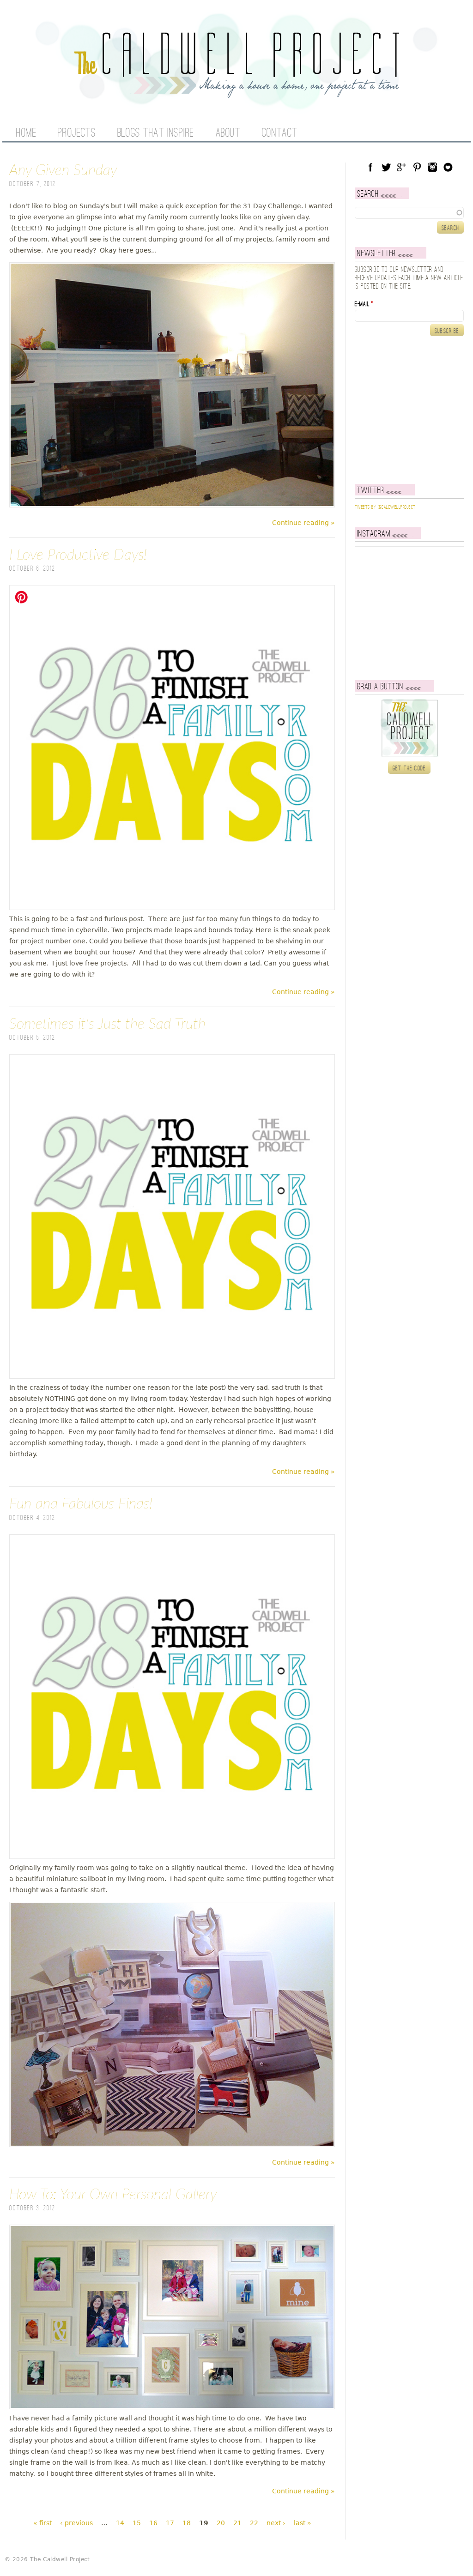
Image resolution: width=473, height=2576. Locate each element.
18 (187, 2523)
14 (120, 2523)
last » (303, 2523)
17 (170, 2523)
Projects (77, 133)
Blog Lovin (448, 167)
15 (137, 2523)
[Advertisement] (412, 410)
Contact (280, 133)
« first (42, 2523)
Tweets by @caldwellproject (385, 507)
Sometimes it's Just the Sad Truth (107, 1024)
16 (153, 2523)
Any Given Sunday (63, 170)
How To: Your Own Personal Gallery (113, 2195)
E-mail (364, 304)
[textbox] (409, 213)
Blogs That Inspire (156, 133)
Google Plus (401, 167)
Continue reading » (303, 523)
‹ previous (76, 2523)
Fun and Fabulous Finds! (81, 1504)
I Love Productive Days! (78, 555)
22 (254, 2523)
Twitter (386, 167)
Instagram (432, 167)
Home (26, 133)
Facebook (370, 167)
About (228, 133)
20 (221, 2523)
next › (276, 2523)
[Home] (236, 92)
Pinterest (417, 167)
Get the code (409, 768)
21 (237, 2523)
